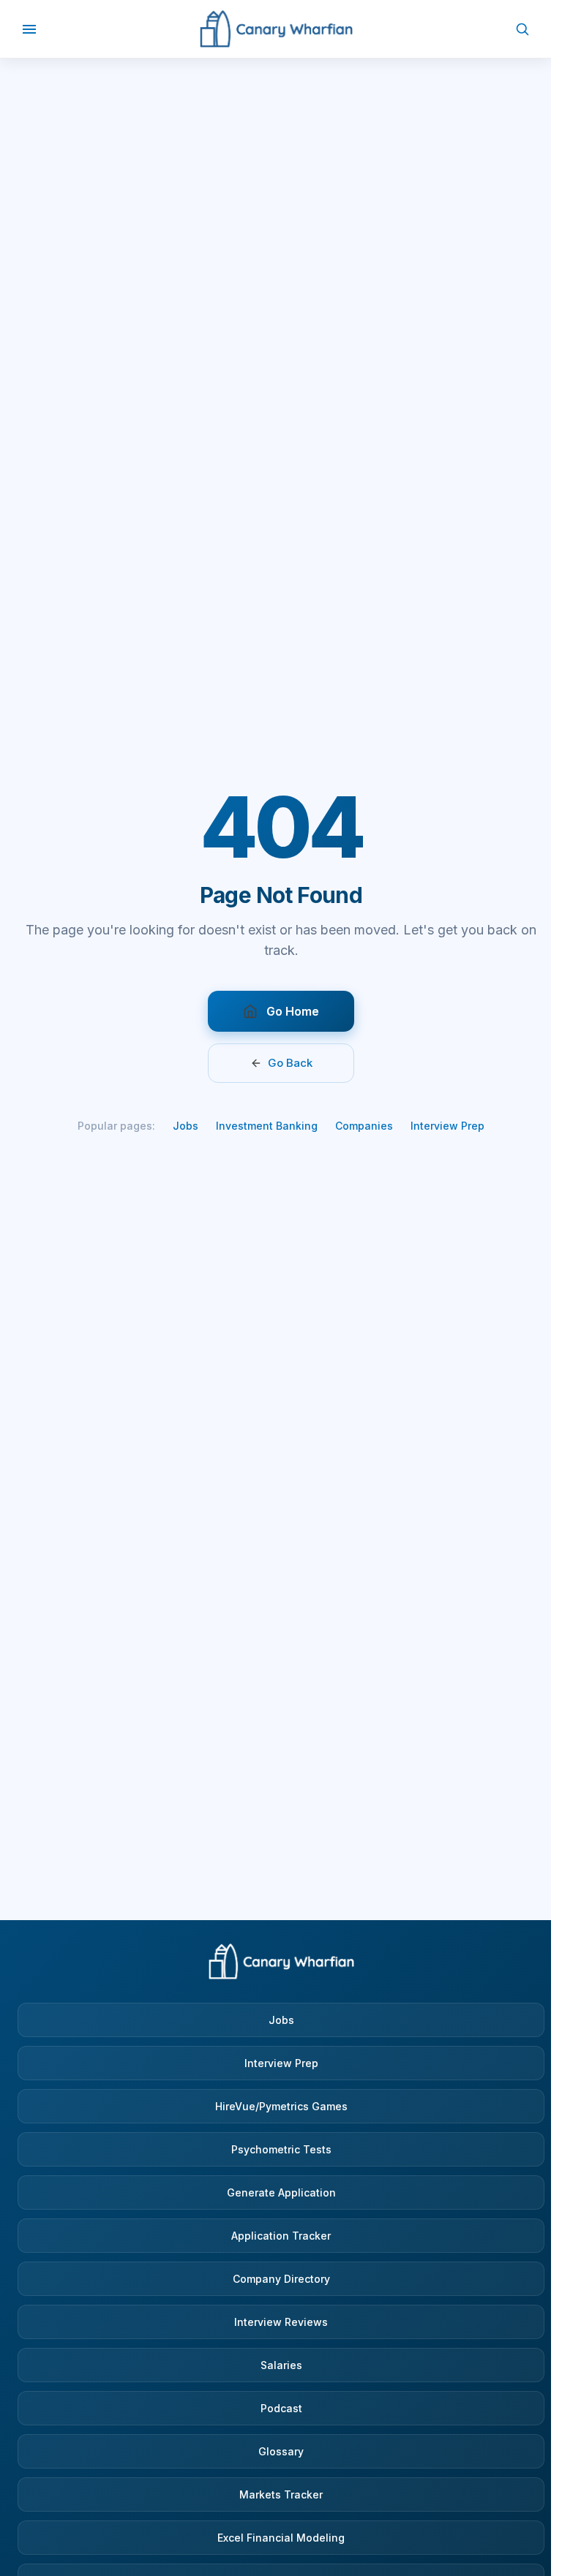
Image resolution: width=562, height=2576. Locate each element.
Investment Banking (267, 1126)
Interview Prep (447, 1126)
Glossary (281, 2451)
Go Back (290, 1063)
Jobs (186, 1126)
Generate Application (281, 2192)
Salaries (281, 2365)
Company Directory (281, 2279)
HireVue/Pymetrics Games (281, 2106)
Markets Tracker (281, 2494)
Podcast (281, 2408)
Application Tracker (281, 2236)
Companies (364, 1126)
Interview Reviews (281, 2322)
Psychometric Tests (281, 2149)
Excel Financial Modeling (281, 2538)
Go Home (293, 1011)
